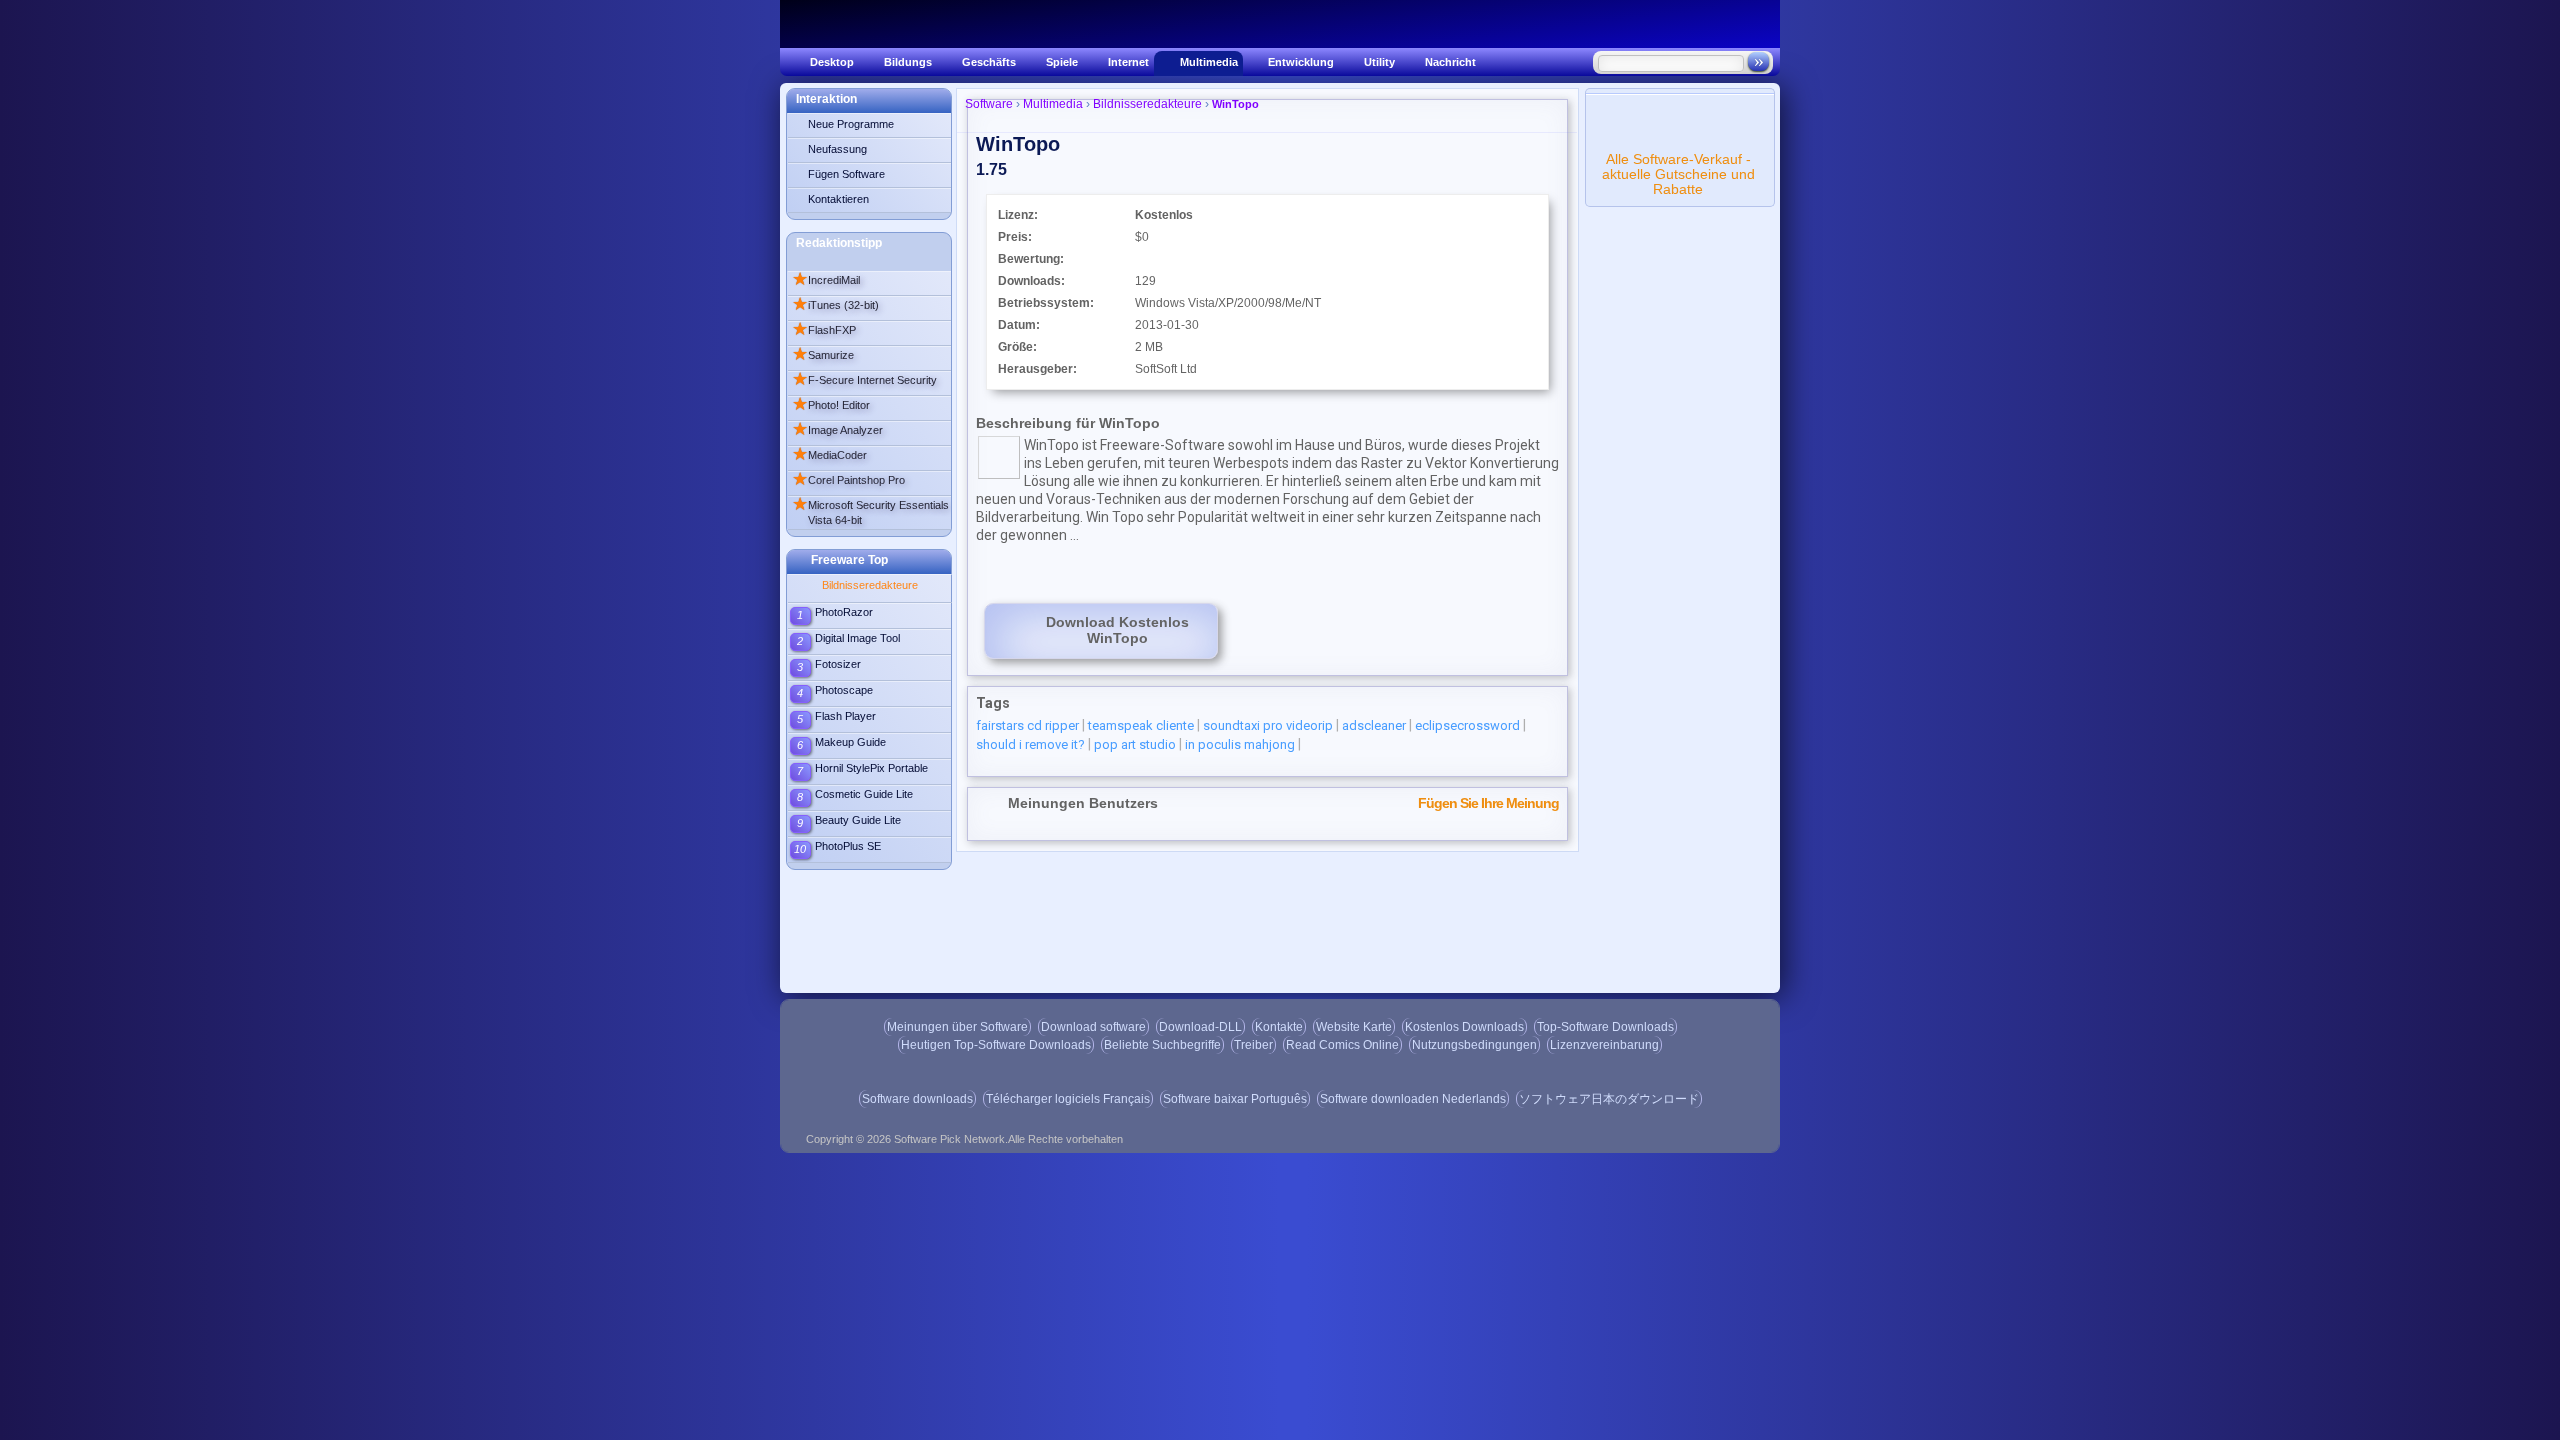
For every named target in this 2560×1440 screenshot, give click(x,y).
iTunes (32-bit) (835, 305)
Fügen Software (846, 174)
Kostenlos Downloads (1464, 1027)
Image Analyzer (837, 430)
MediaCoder (829, 455)
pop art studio (1135, 744)
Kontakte (1279, 1027)
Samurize (823, 355)
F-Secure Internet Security (864, 380)
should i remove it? (1030, 744)
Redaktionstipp (839, 243)
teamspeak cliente (1141, 725)
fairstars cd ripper (1027, 725)
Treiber (1253, 1045)
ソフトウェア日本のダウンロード (1609, 1099)
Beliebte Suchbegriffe (1162, 1045)
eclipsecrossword (1467, 725)
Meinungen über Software (957, 1027)
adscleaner (1374, 725)
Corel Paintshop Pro (848, 480)
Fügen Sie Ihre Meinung (1488, 803)
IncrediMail (826, 280)
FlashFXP (824, 330)
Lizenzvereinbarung (1604, 1045)
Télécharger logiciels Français (1068, 1099)
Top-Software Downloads (1605, 1027)
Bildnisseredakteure (870, 585)
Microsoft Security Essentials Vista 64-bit (870, 511)
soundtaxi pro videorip (1268, 725)
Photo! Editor (831, 405)
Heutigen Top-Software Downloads (996, 1045)
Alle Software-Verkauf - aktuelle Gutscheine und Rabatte (1678, 174)
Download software (1093, 1027)
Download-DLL (1200, 1027)
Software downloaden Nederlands (1413, 1099)
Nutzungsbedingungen (1474, 1045)
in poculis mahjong (1240, 744)
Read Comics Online (1342, 1045)
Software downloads (917, 1099)
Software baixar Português (1235, 1099)
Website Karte (1354, 1027)
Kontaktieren (838, 199)
